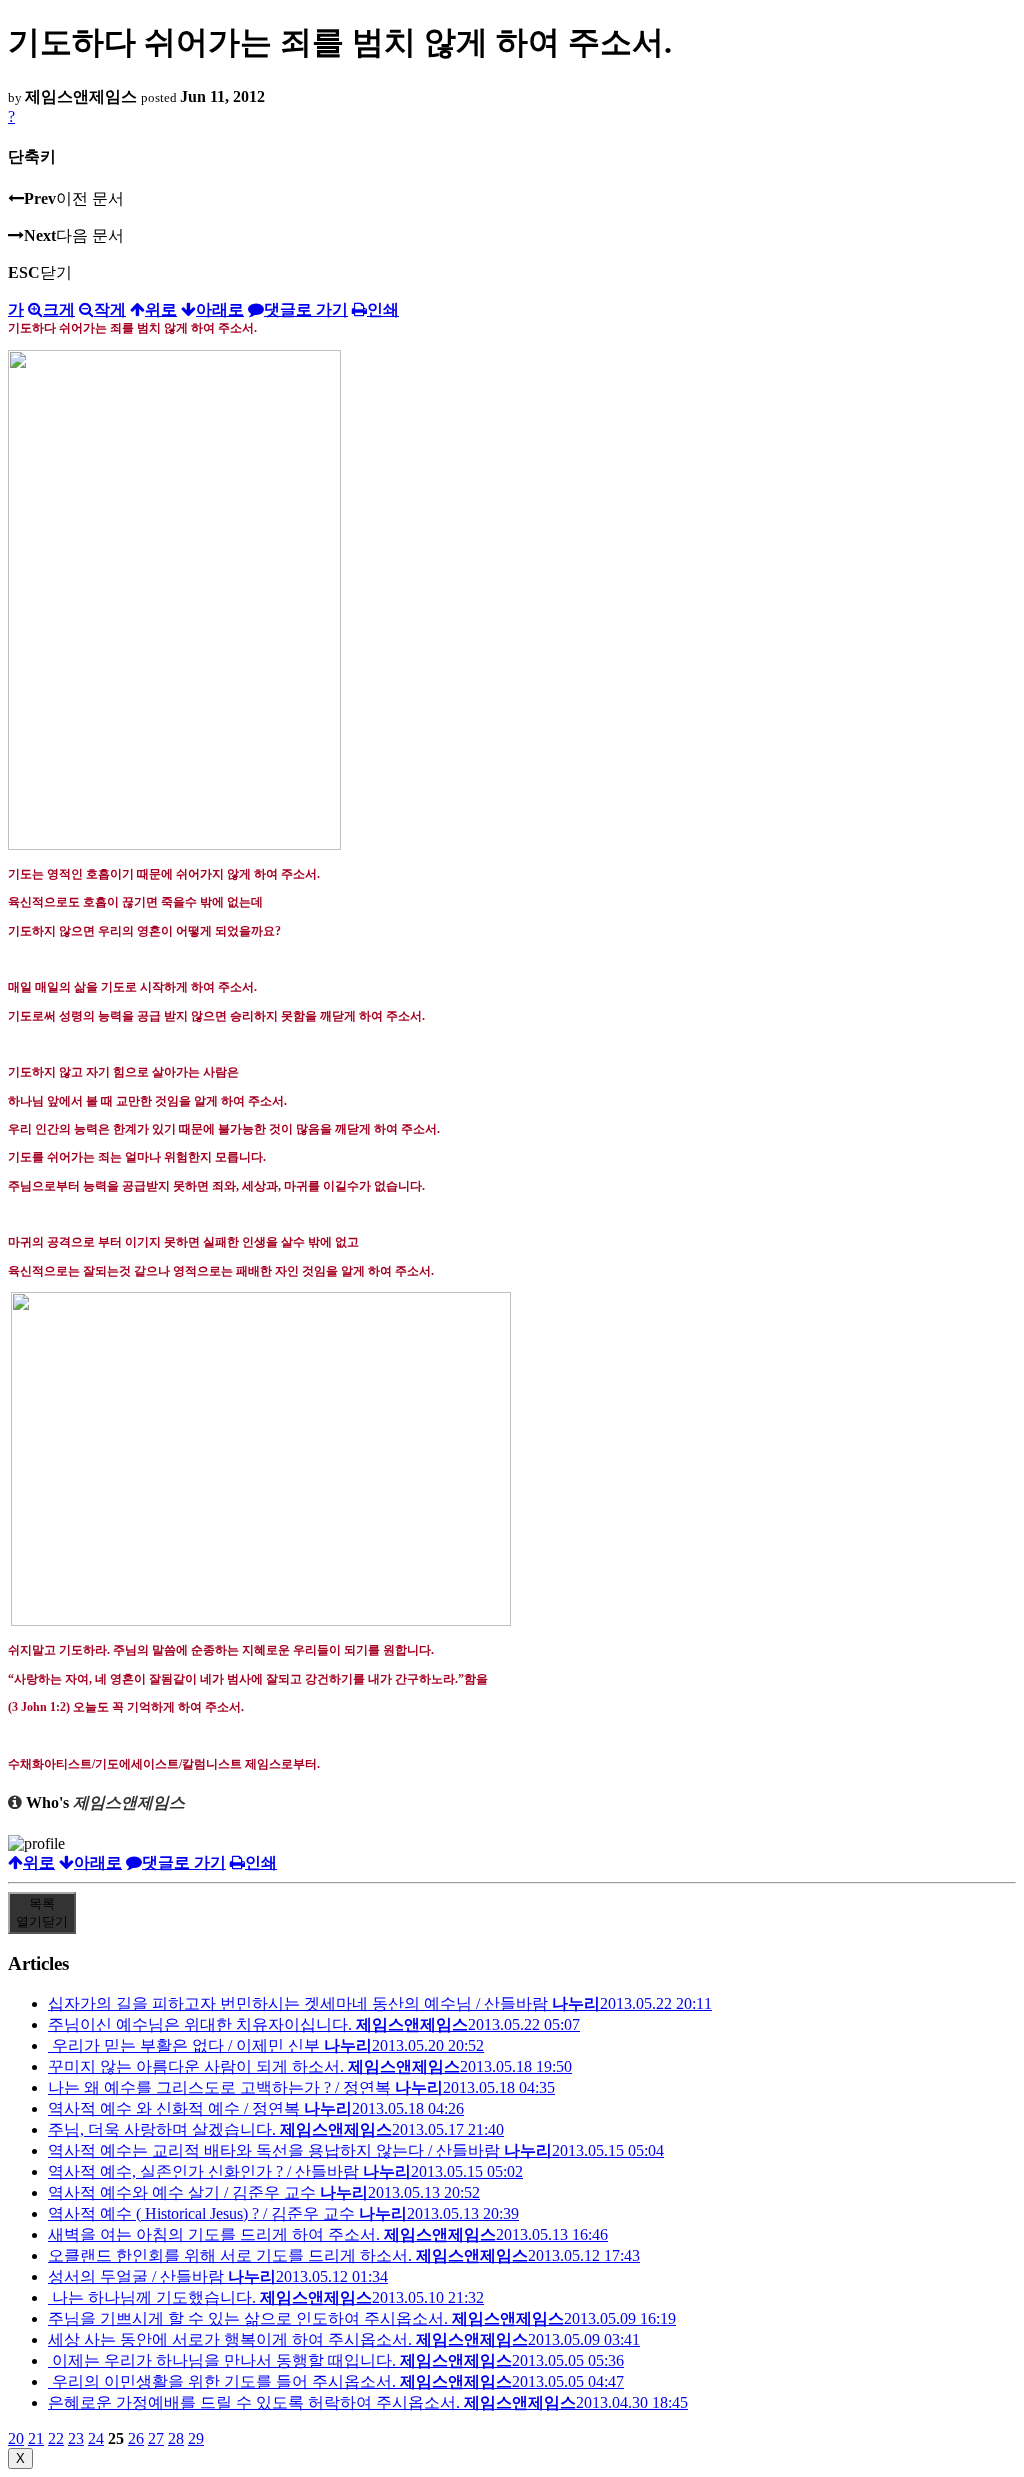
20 (16, 2438)
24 (96, 2438)
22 (56, 2438)
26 (136, 2438)
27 (156, 2438)
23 (76, 2438)
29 (196, 2438)
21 (36, 2438)
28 (176, 2438)
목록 (42, 1912)
